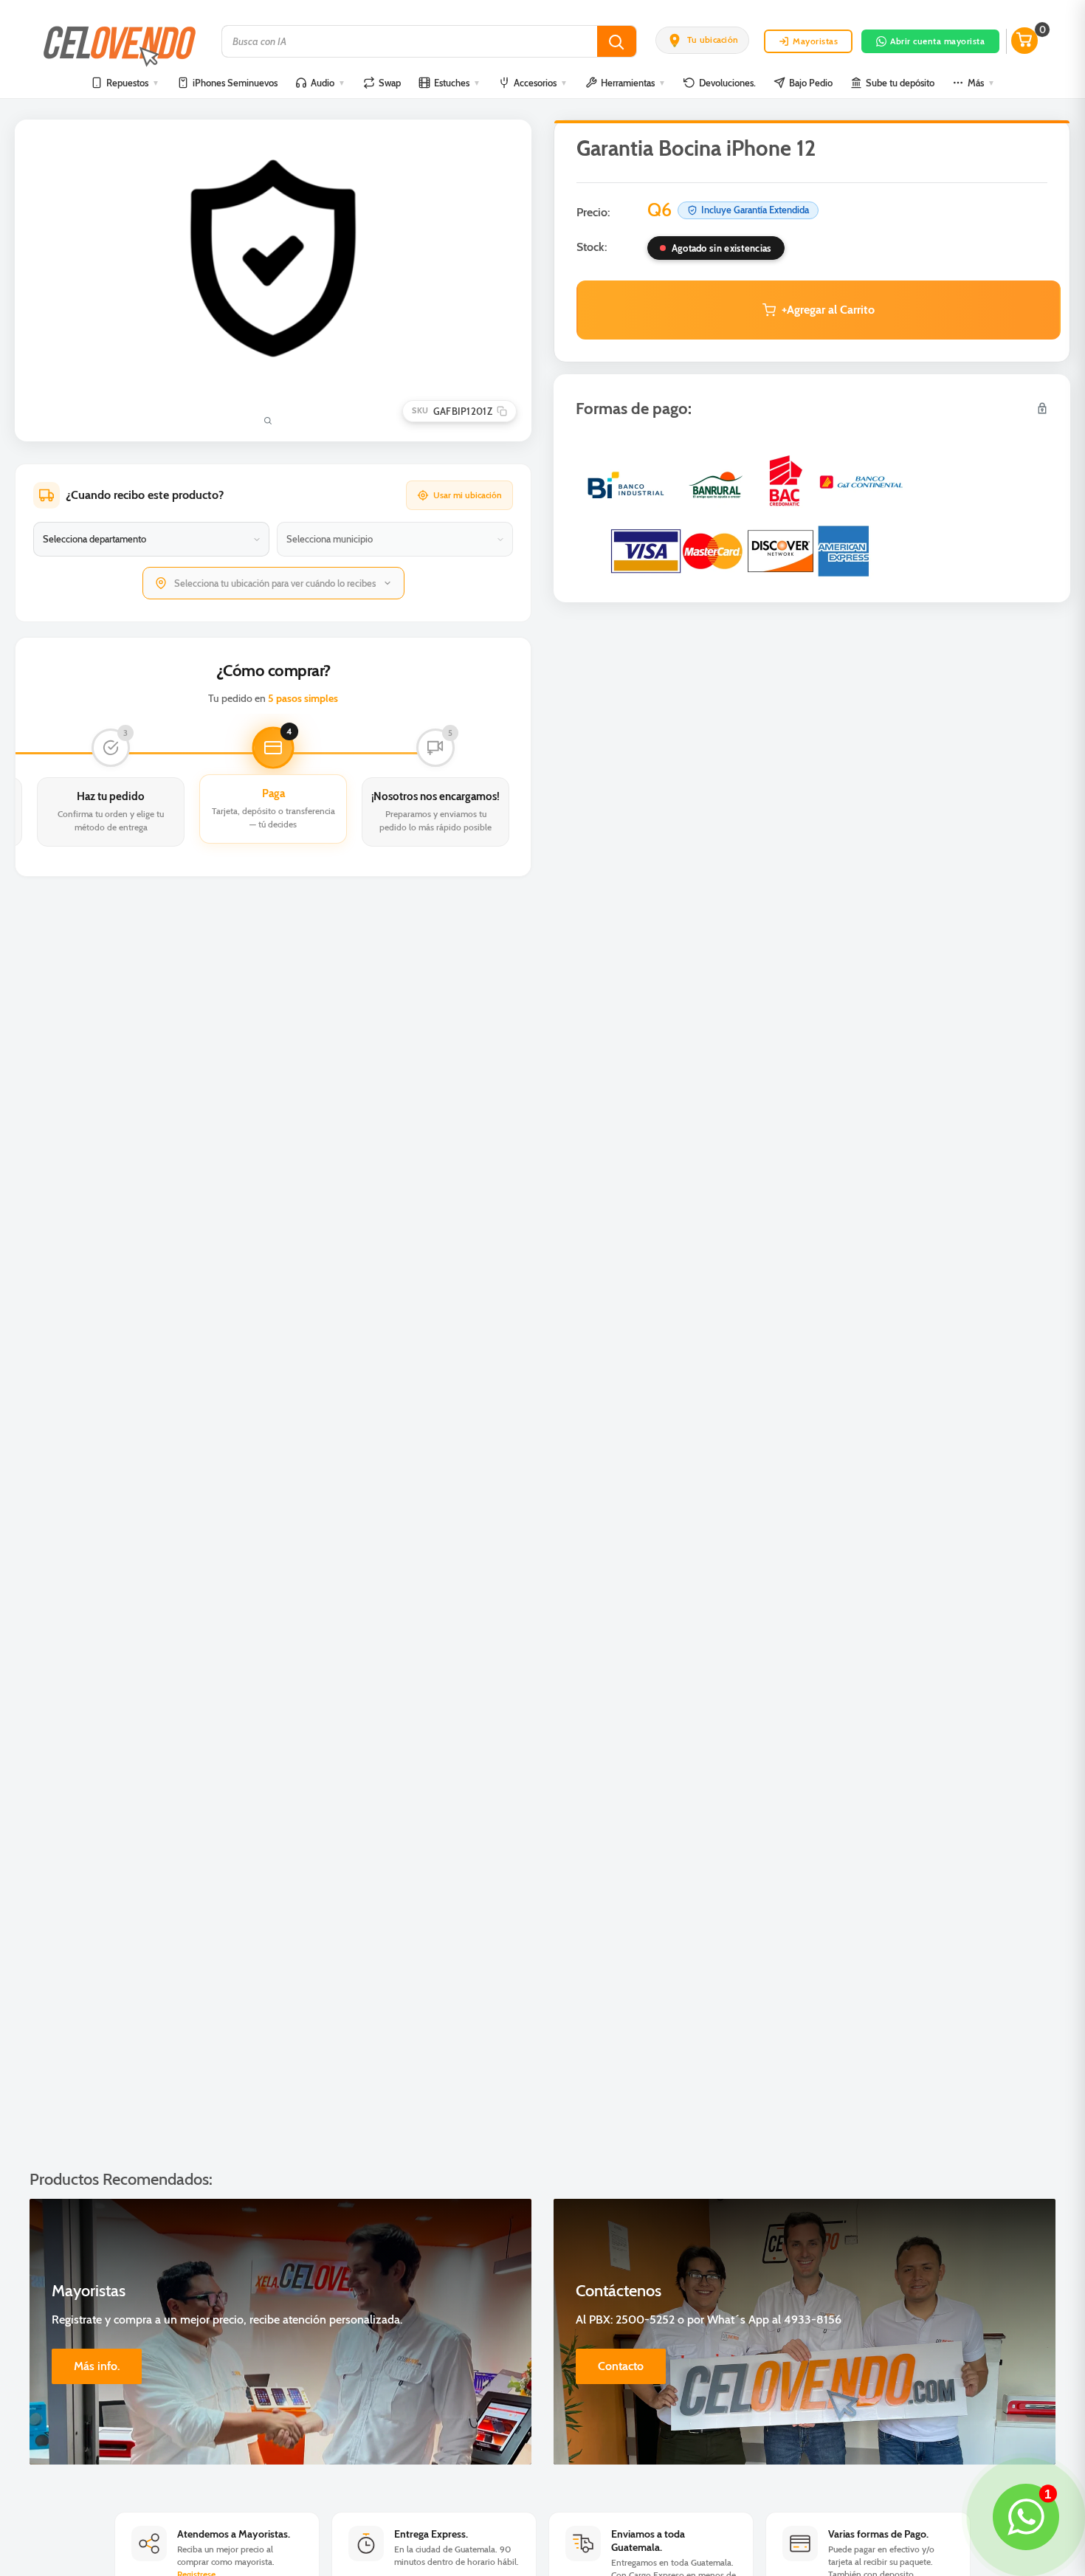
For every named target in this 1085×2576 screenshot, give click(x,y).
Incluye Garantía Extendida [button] (755, 210)
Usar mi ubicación (468, 495)
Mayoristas (815, 41)
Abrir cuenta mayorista (937, 41)
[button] (702, 40)
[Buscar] (617, 41)
